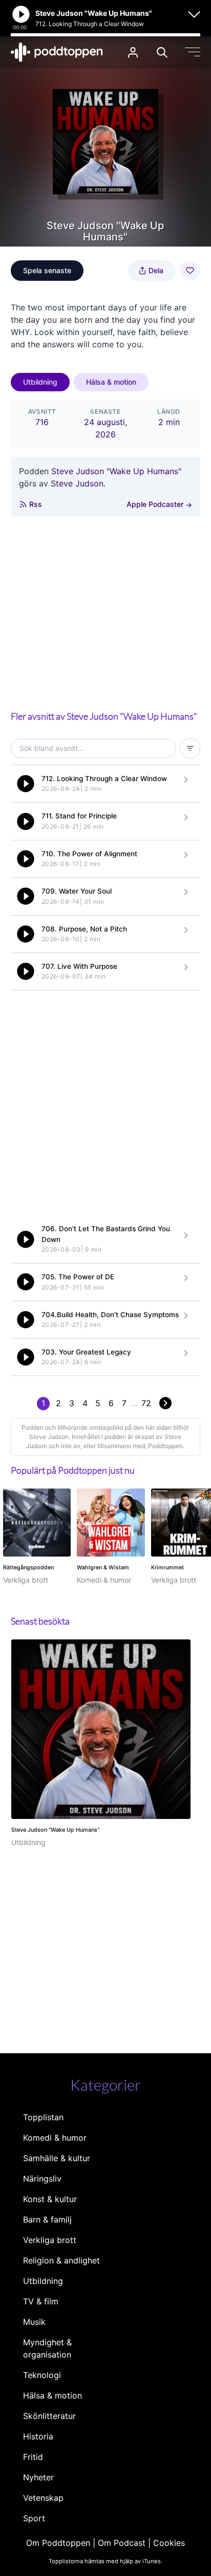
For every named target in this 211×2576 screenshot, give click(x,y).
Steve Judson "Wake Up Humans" (116, 471)
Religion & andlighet (61, 2260)
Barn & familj (47, 2219)
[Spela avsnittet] (26, 784)
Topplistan (43, 2117)
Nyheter (38, 2477)
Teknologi (42, 2375)
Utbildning (40, 382)
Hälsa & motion (111, 382)
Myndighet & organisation (47, 2348)
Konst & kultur (50, 2199)
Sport (34, 2518)
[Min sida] (133, 52)
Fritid (33, 2457)
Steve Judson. (78, 483)
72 (146, 1403)
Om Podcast (122, 2543)
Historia (38, 2436)
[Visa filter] (190, 748)
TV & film (41, 2301)
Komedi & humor (55, 2138)
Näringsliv (42, 2179)
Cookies (169, 2543)
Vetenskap (43, 2498)
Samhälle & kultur (57, 2158)
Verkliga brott (50, 2240)
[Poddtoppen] (57, 52)
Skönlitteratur (49, 2416)
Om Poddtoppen (58, 2543)
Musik (34, 2322)
